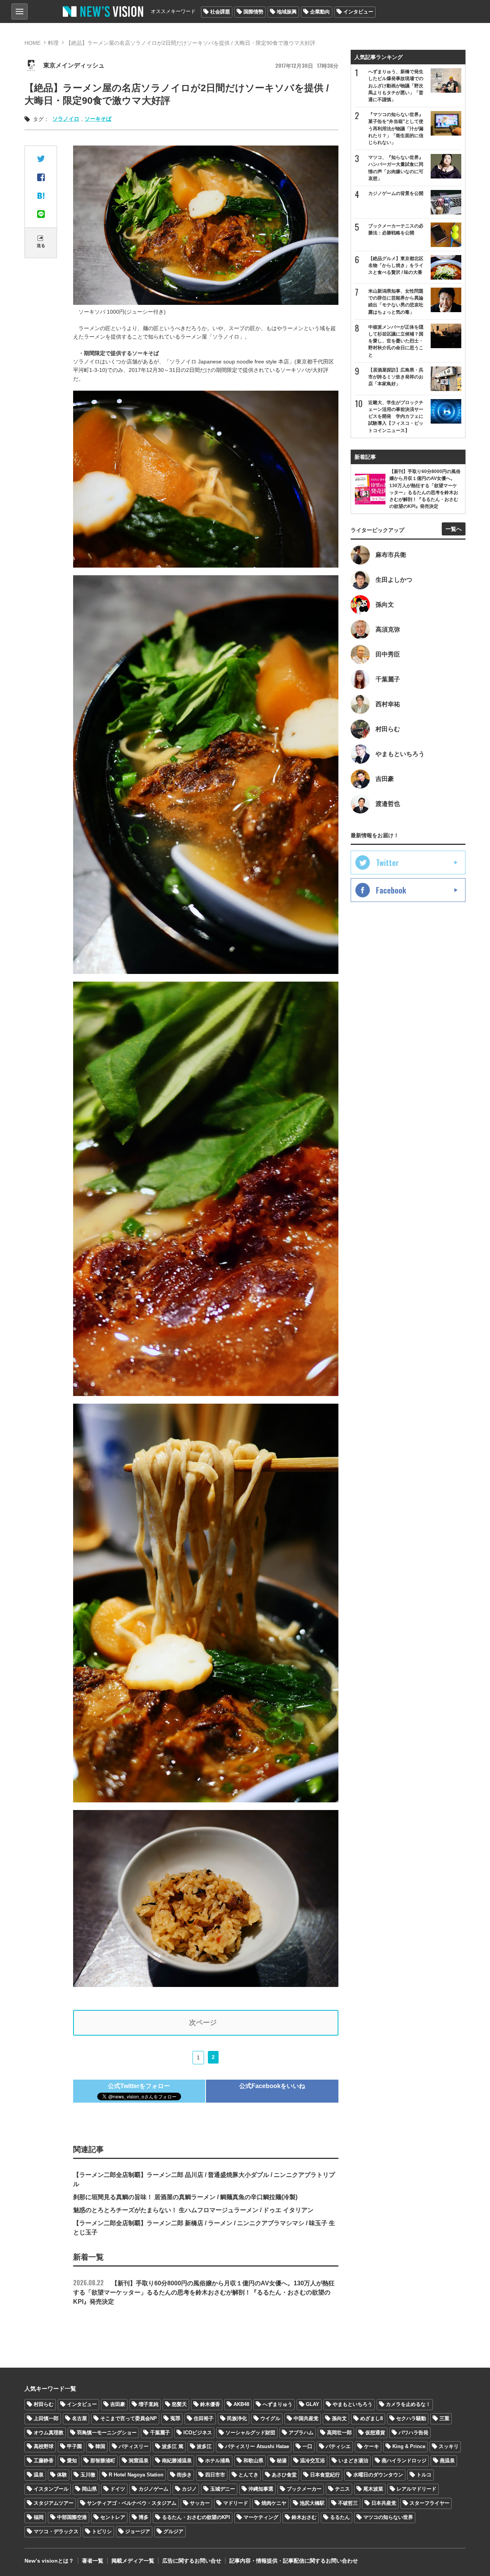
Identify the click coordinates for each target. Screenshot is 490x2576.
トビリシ (102, 2531)
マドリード (236, 2503)
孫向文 (339, 2418)
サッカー (200, 2503)
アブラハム (301, 2433)
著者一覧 (93, 2561)
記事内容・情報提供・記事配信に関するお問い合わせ (294, 2561)
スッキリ (449, 2446)
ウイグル (270, 2418)
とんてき (248, 2475)
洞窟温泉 (139, 2461)
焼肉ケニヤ (274, 2503)
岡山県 (89, 2489)
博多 (144, 2517)
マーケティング (261, 2517)
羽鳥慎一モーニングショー (107, 2433)
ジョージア (138, 2531)
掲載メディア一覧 (133, 2561)
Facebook (391, 890)
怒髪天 (179, 2404)
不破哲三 (348, 2503)
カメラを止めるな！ (408, 2404)
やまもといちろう (353, 2404)
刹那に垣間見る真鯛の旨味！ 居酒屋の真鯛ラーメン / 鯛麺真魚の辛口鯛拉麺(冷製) (185, 2197)
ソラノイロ (66, 119)
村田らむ (44, 2404)
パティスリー (134, 2446)
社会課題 (220, 12)
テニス (342, 2489)
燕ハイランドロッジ (404, 2461)
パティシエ (338, 2446)
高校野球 (44, 2446)
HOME (33, 43)
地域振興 (287, 12)
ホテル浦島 (218, 2461)
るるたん (340, 2517)
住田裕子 (204, 2418)
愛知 (72, 2461)
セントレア (113, 2517)
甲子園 (74, 2446)
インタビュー (358, 12)
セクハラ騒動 (411, 2418)
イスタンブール (51, 2489)
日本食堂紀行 (325, 2475)
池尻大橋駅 (312, 2503)
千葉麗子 (160, 2433)
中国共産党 (306, 2418)
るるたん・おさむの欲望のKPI (196, 2517)
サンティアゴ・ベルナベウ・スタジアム (132, 2503)
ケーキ (372, 2446)
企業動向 (320, 12)
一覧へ (454, 529)
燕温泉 (447, 2461)
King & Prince (409, 2446)
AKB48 (241, 2404)
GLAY (313, 2404)
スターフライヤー (430, 2503)
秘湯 (282, 2461)
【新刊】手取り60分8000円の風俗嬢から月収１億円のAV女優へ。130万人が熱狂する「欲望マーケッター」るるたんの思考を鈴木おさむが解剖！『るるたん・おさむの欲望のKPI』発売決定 (204, 2292)
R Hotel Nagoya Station (136, 2475)
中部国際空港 (72, 2517)
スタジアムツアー (54, 2503)
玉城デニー (223, 2489)
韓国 (100, 2446)
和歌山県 (253, 2461)
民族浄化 (237, 2418)
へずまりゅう (278, 2404)
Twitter (387, 862)
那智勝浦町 (103, 2461)
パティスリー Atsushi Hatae (257, 2446)
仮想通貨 (375, 2433)
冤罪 (175, 2418)
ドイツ (118, 2489)
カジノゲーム (154, 2489)
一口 (307, 2446)
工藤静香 (44, 2461)
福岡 (39, 2517)
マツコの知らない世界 (388, 2517)
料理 (53, 43)
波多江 (204, 2446)
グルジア (173, 2531)
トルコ (424, 2475)
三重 (444, 2418)
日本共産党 (384, 2503)
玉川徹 (88, 2475)
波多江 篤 (173, 2446)
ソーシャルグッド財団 (250, 2433)
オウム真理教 (49, 2433)
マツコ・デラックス (56, 2531)
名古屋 (79, 2418)
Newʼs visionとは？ (49, 2561)
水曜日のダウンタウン (378, 2475)
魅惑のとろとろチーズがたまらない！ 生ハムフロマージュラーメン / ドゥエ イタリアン (193, 2210)
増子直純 (149, 2404)
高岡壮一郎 (339, 2433)
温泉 (39, 2475)
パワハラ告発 (413, 2433)
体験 (62, 2475)
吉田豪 (118, 2404)
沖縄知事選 (261, 2489)
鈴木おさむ (304, 2517)
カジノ (189, 2489)
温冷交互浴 (313, 2461)
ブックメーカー (304, 2489)
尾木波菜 (373, 2489)
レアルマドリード (416, 2489)
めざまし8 (372, 2418)
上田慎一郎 (46, 2418)
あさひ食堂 (284, 2475)
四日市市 (215, 2475)
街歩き (184, 2475)
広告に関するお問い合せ (192, 2561)
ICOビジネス (198, 2433)
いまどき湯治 (353, 2461)
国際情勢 (253, 12)
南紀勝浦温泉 (177, 2461)
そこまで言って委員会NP (129, 2418)
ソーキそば (98, 119)
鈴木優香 (210, 2404)
